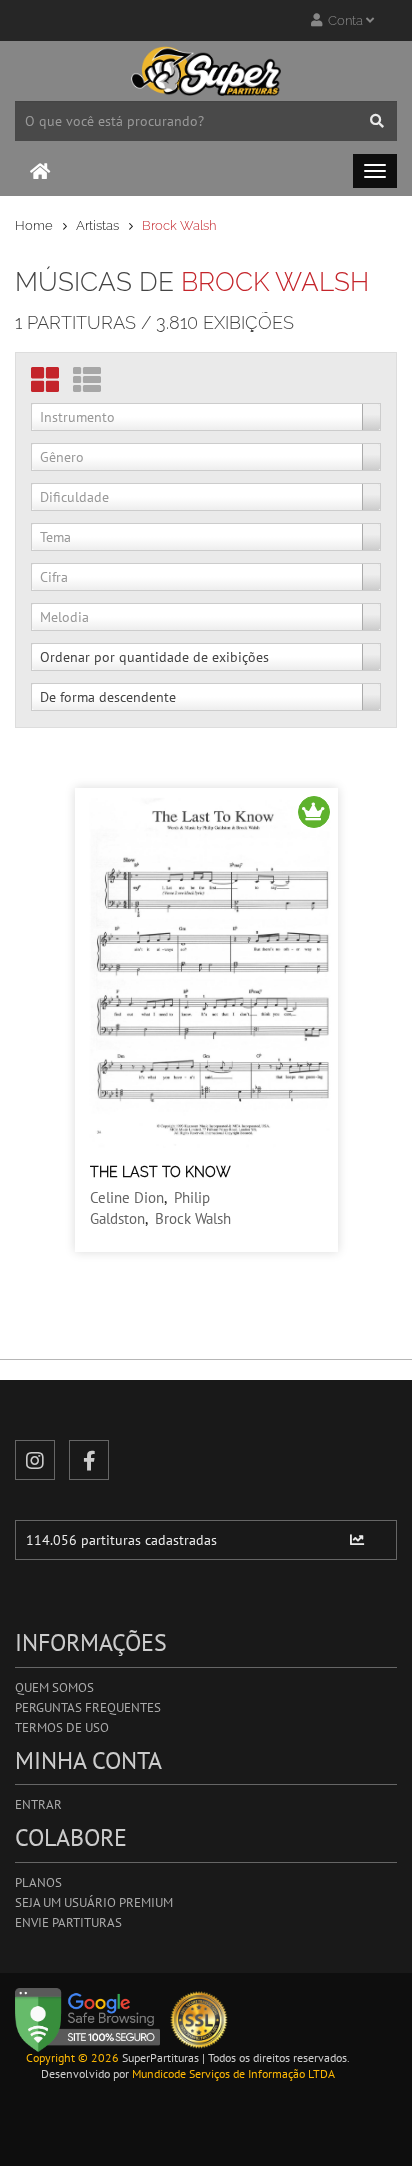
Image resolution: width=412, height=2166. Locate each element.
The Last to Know (160, 1172)
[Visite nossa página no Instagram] (35, 1460)
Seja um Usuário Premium (94, 1902)
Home (34, 225)
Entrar (38, 1804)
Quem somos (54, 1687)
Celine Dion (127, 1197)
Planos (38, 1882)
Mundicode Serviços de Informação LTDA (233, 2073)
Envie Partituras (68, 1922)
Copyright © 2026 (72, 2057)
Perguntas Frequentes (88, 1707)
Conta (344, 20)
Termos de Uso (62, 1727)
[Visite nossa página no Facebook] (89, 1460)
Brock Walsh (193, 1218)
